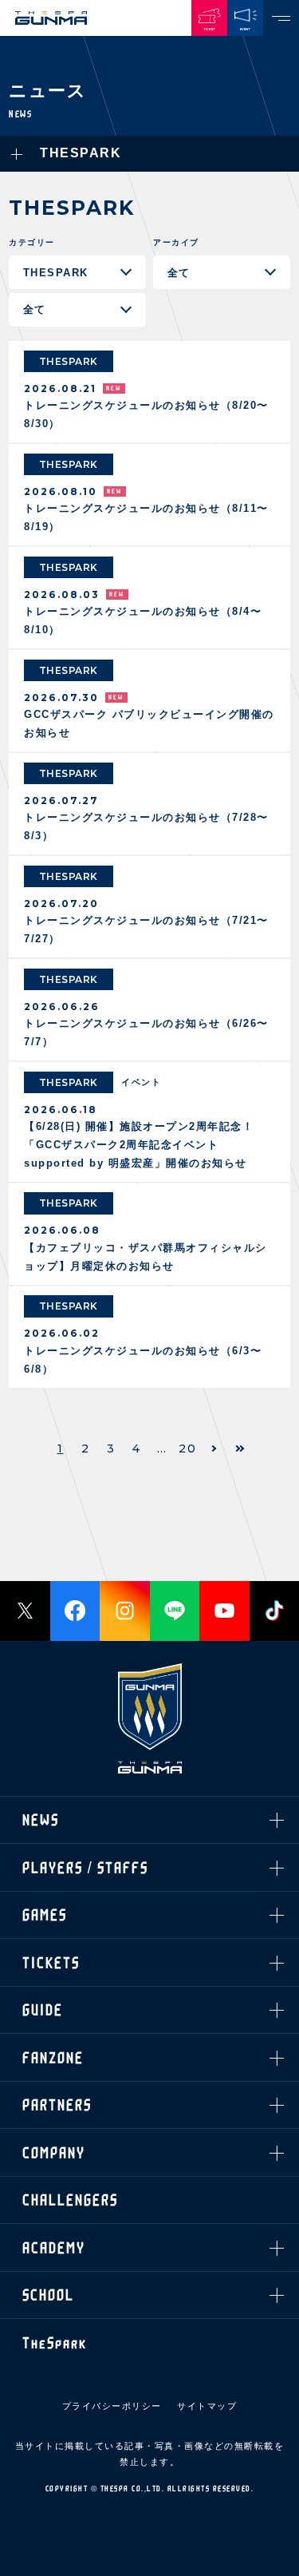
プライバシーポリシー (112, 2406)
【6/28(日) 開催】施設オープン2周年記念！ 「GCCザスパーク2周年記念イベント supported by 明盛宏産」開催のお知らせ (139, 1145)
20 (188, 1449)
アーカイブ (176, 242)
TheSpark (55, 627)
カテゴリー (32, 242)
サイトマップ (207, 2406)
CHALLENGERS (70, 484)
